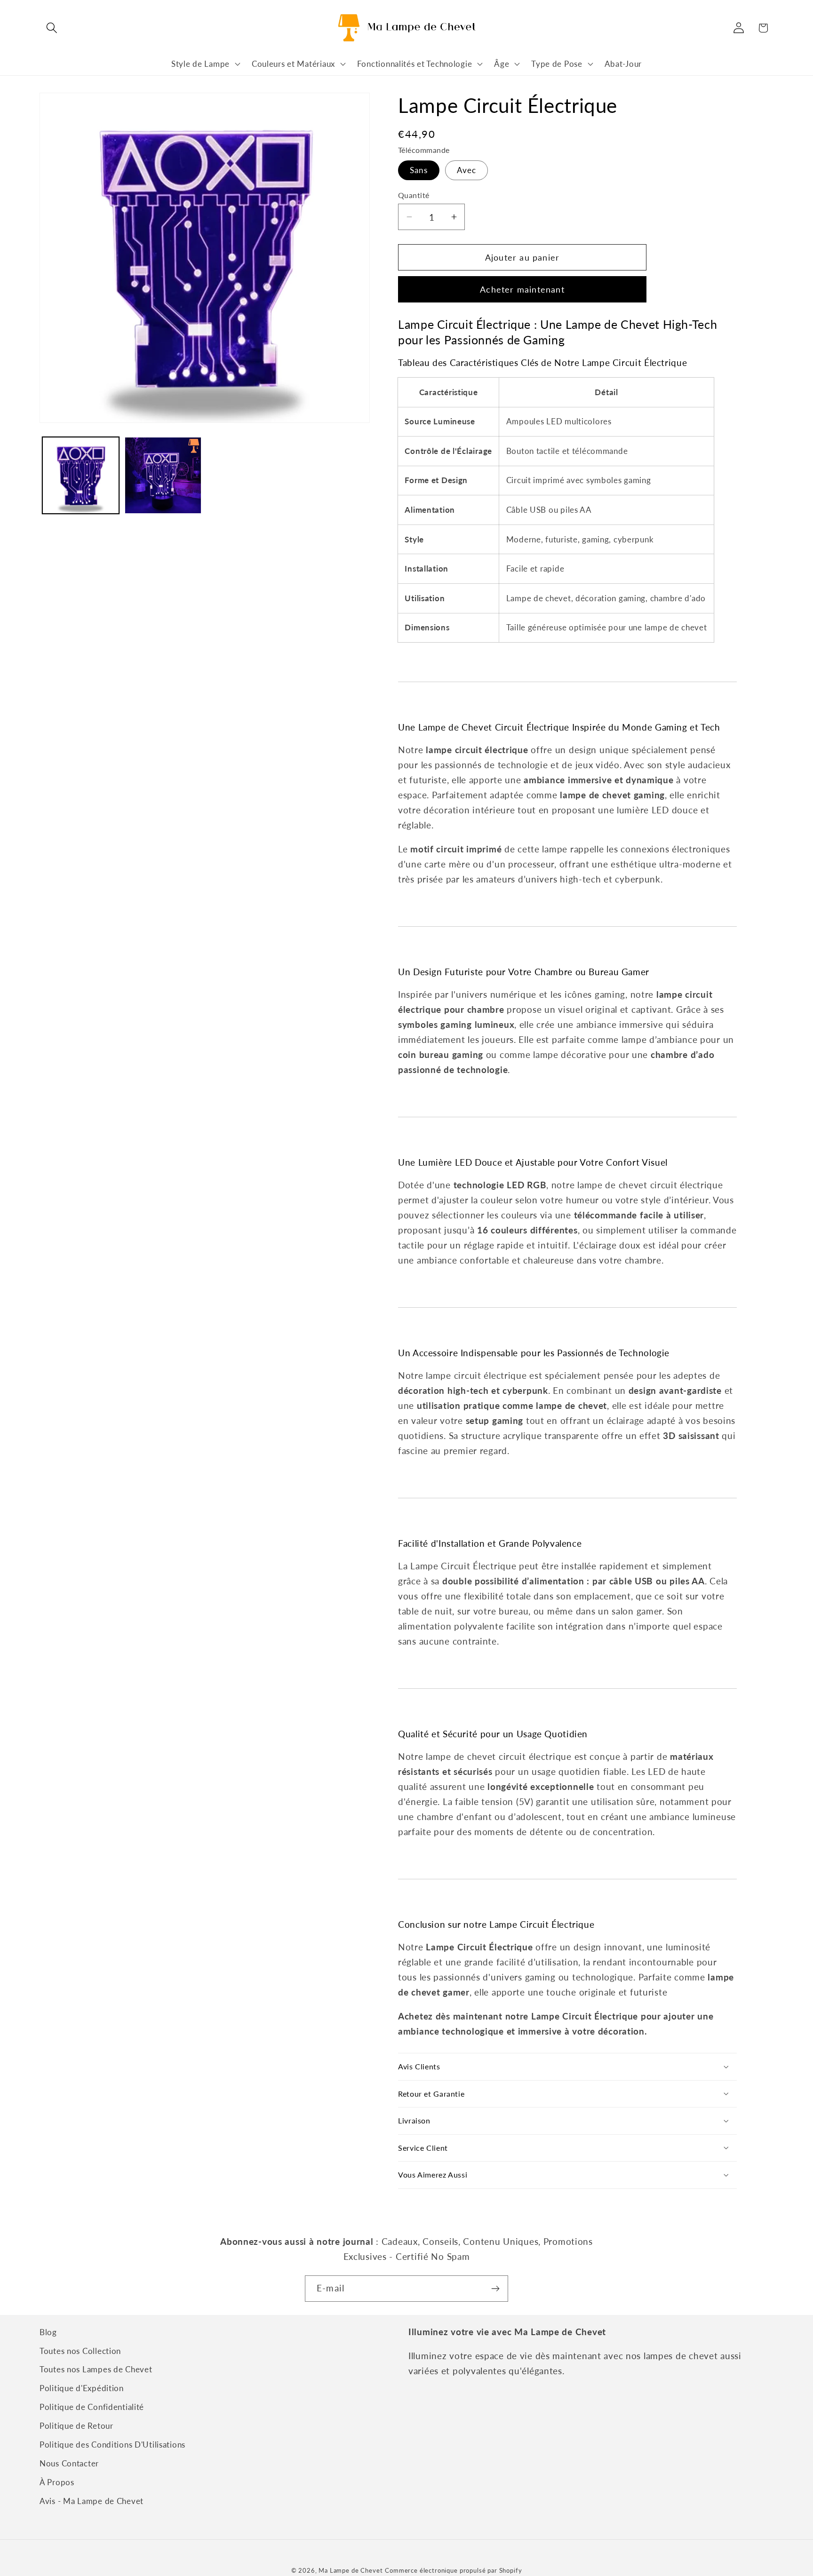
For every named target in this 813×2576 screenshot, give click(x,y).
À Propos (57, 2483)
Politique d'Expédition (82, 2389)
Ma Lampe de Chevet (351, 2570)
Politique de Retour (76, 2426)
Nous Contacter (69, 2464)
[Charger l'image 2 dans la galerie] (163, 475)
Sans (419, 170)
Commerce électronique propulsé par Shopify (453, 2570)
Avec (467, 170)
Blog (48, 2332)
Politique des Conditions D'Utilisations (112, 2445)
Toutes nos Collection (80, 2351)
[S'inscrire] (495, 2289)
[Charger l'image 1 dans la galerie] (81, 475)
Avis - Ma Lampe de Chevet (92, 2501)
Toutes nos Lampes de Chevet (96, 2370)
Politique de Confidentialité (92, 2407)
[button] (52, 28)
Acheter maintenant (522, 289)
